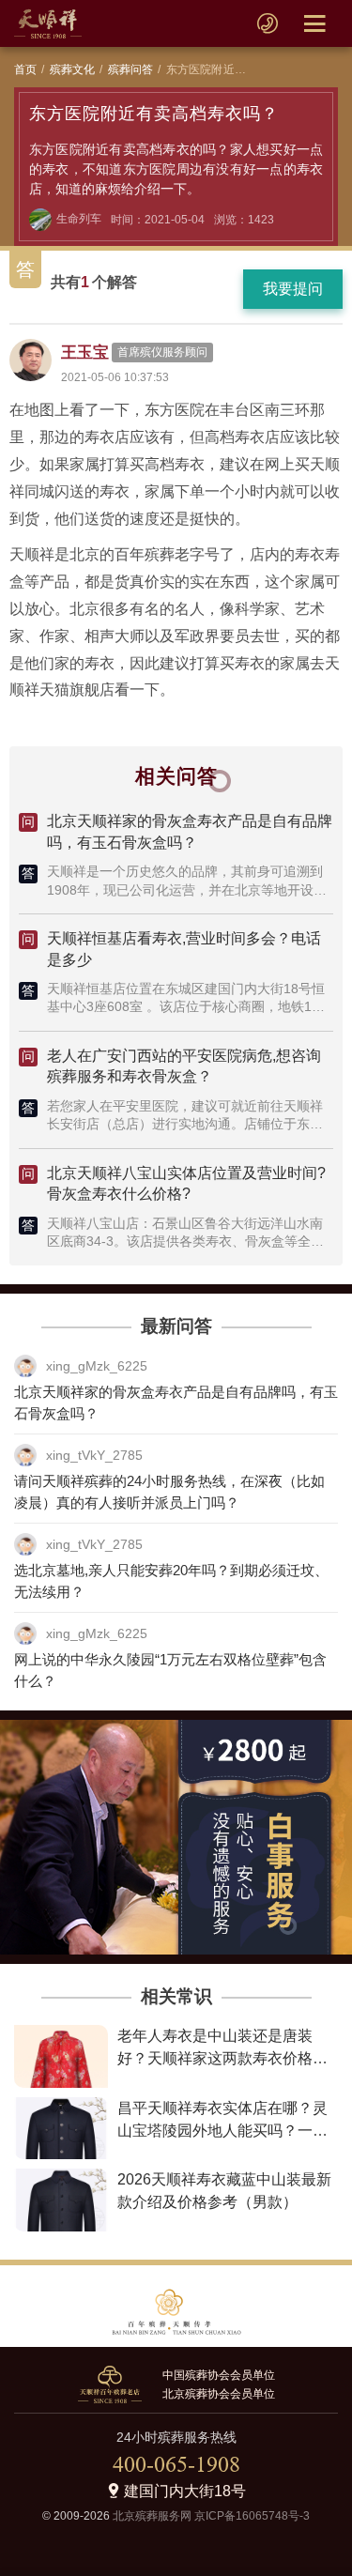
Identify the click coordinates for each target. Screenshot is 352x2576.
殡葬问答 (131, 69)
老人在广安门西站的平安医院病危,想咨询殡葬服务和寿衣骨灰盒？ (184, 1066)
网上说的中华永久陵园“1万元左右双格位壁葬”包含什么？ (170, 1670)
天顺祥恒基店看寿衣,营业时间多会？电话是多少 (184, 949)
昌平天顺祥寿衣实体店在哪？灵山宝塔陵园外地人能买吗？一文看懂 (222, 2131)
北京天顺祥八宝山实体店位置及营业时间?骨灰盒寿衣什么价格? (186, 1183)
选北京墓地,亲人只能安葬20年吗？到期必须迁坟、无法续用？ (171, 1581)
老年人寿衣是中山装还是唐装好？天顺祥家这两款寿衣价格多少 (222, 2058)
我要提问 (293, 289)
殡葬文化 (73, 69)
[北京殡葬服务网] (48, 23)
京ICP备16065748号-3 (252, 2516)
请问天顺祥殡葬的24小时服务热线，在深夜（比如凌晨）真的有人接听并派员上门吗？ (169, 1492)
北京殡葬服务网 (152, 2516)
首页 (25, 69)
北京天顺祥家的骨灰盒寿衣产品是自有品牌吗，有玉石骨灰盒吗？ (190, 831)
